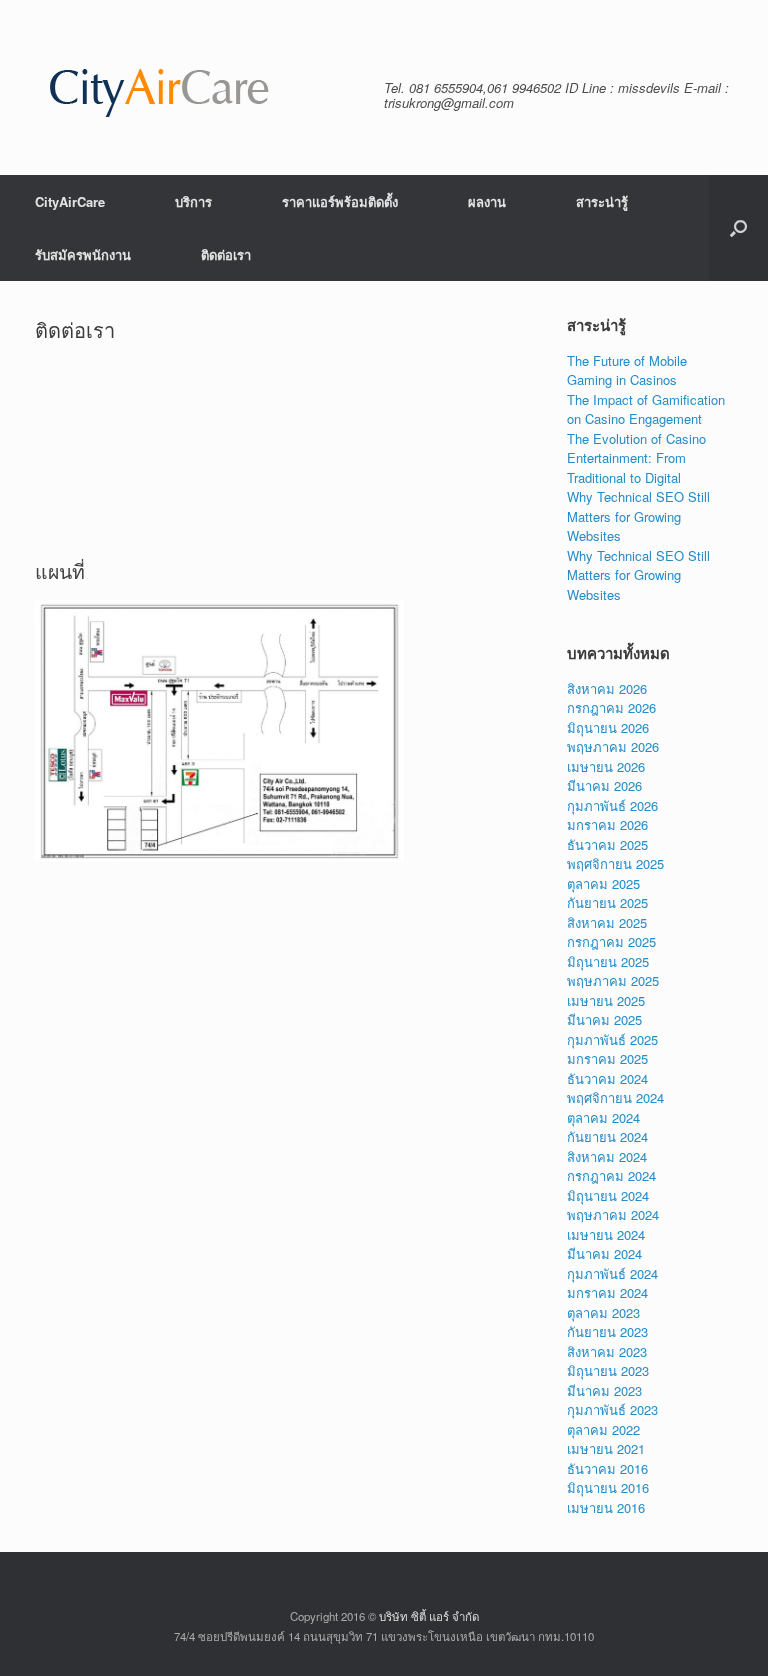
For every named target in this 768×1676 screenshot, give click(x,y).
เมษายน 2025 (606, 1000)
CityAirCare (70, 201)
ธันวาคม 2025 (607, 844)
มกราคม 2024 (607, 1292)
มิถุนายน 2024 (608, 1195)
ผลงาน (487, 201)
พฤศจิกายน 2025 (615, 863)
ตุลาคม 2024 (603, 1117)
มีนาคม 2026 (604, 785)
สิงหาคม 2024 (607, 1156)
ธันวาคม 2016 (607, 1468)
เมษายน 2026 (606, 766)
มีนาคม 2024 (604, 1253)
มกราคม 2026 (607, 824)
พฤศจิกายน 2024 (615, 1097)
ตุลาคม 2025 (603, 883)
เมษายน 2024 (606, 1234)
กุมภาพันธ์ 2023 (612, 1409)
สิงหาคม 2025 (607, 922)
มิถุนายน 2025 (608, 961)
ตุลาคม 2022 (603, 1429)
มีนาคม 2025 (604, 1019)
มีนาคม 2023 (604, 1390)
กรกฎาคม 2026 (611, 707)
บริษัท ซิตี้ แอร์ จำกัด (429, 1616)
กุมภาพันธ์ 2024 (612, 1273)
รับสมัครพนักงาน (83, 254)
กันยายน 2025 (607, 902)
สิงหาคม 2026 (607, 688)
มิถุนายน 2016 (608, 1487)
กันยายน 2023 (607, 1331)
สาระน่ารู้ (602, 201)
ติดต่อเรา (226, 254)
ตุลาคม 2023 (603, 1312)
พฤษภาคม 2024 (613, 1214)
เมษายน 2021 (606, 1448)
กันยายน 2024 (607, 1136)
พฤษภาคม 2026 (613, 746)
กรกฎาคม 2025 (611, 941)
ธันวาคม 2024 (607, 1078)
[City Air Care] (159, 87)
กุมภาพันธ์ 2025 (612, 1039)
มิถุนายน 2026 (608, 727)
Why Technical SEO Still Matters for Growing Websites (638, 516)
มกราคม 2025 (607, 1058)
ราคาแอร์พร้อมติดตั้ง (340, 201)
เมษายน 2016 (606, 1507)
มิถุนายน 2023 (608, 1370)
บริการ (193, 201)
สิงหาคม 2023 (607, 1351)
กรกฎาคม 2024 (611, 1175)
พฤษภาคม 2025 (613, 980)
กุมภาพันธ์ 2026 (612, 805)
